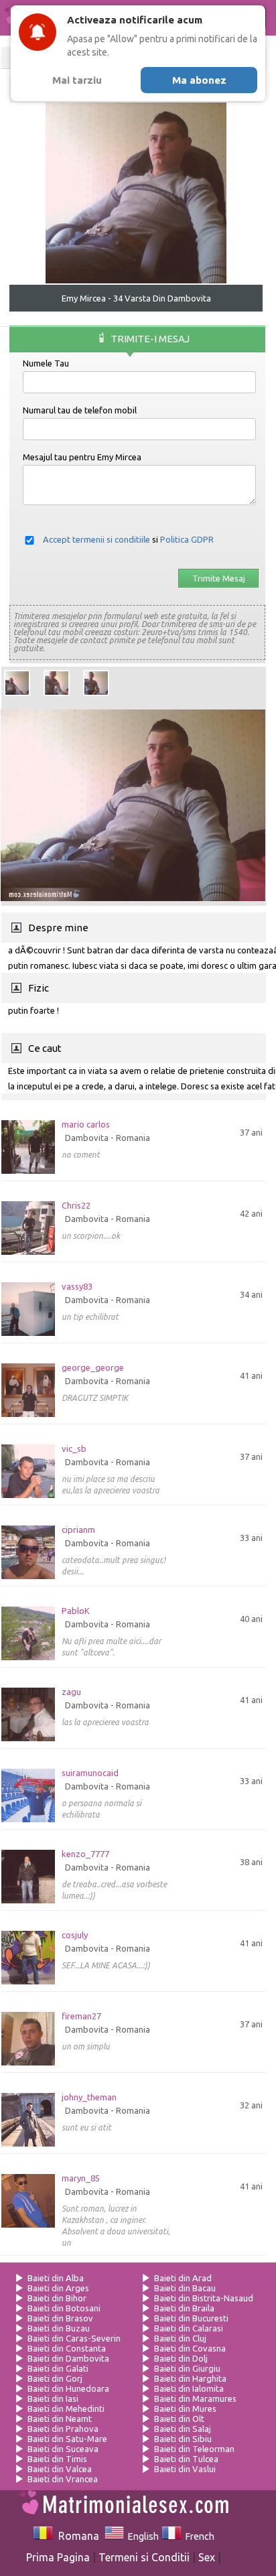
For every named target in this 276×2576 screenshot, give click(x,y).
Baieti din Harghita (190, 2378)
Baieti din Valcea (60, 2469)
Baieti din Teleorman (194, 2449)
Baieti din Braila (184, 2308)
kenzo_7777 (85, 1854)
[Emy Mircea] (17, 683)
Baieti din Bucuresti (191, 2318)
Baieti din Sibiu (183, 2439)
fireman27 (81, 2016)
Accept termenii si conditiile (96, 539)
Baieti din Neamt (60, 2419)
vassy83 (77, 1287)
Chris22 (76, 1206)
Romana (76, 2536)
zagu (71, 1692)
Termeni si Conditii (144, 2557)
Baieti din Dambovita (68, 2358)
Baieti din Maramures (195, 2398)
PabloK (76, 1611)
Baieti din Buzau (59, 2328)
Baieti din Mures (185, 2409)
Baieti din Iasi (53, 2398)
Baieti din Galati (58, 2368)
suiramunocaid (90, 1773)
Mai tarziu (77, 80)
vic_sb (74, 1449)
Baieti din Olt (179, 2419)
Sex (207, 2557)
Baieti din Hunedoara (68, 2388)
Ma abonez (199, 80)
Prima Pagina (58, 2557)
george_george (93, 1368)
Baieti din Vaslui (185, 2469)
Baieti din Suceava (63, 2449)
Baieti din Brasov (60, 2318)
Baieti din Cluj (180, 2338)
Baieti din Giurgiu (187, 2368)
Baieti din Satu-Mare (67, 2439)
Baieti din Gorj (55, 2378)
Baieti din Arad (183, 2278)
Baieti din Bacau (185, 2288)
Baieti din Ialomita (189, 2388)
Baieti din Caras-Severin (74, 2338)
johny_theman (89, 2097)
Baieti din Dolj (181, 2358)
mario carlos (86, 1125)
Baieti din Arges (58, 2288)
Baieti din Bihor (57, 2298)
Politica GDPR (187, 539)
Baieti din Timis (57, 2459)
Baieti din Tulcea (186, 2459)
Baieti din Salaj (183, 2429)
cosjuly (75, 1935)
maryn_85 (81, 2178)
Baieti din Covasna (190, 2348)
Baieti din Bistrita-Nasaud (204, 2298)
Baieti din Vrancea (63, 2479)
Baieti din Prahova (63, 2429)
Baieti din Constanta (67, 2348)
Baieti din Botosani (64, 2308)
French (198, 2536)
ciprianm (78, 1530)
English (141, 2536)
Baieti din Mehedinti (66, 2409)
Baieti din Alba (56, 2278)
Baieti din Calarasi (189, 2328)
